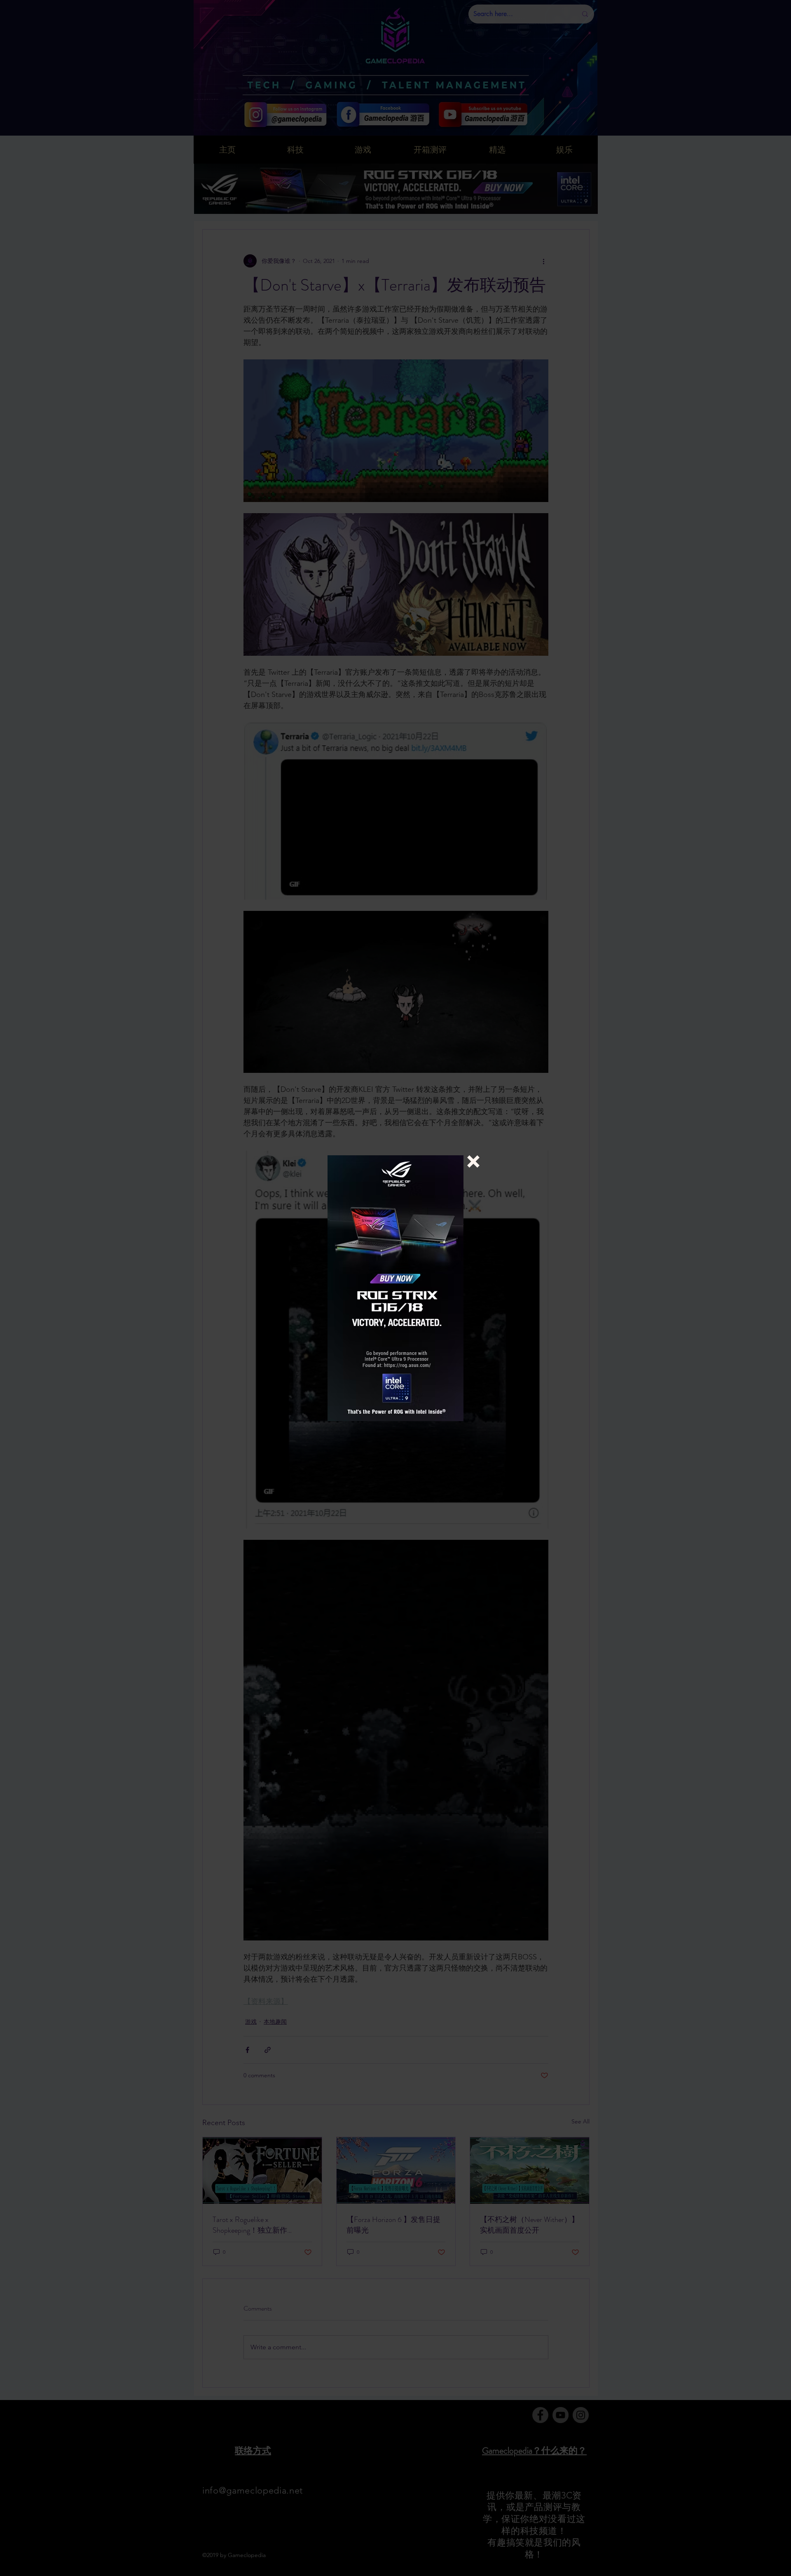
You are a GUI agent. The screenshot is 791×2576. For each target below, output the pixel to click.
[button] (473, 1161)
